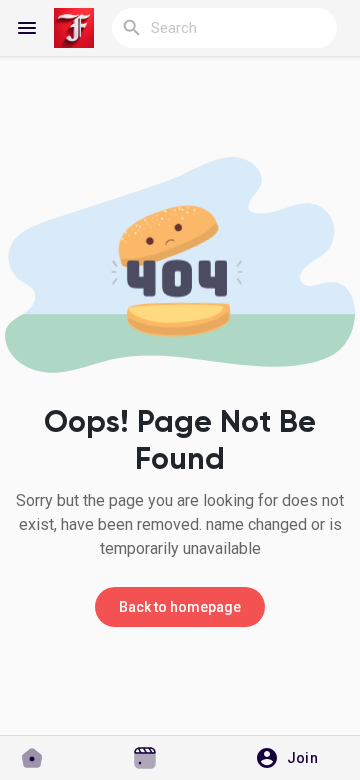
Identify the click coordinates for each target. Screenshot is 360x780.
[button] (293, 758)
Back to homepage (180, 607)
